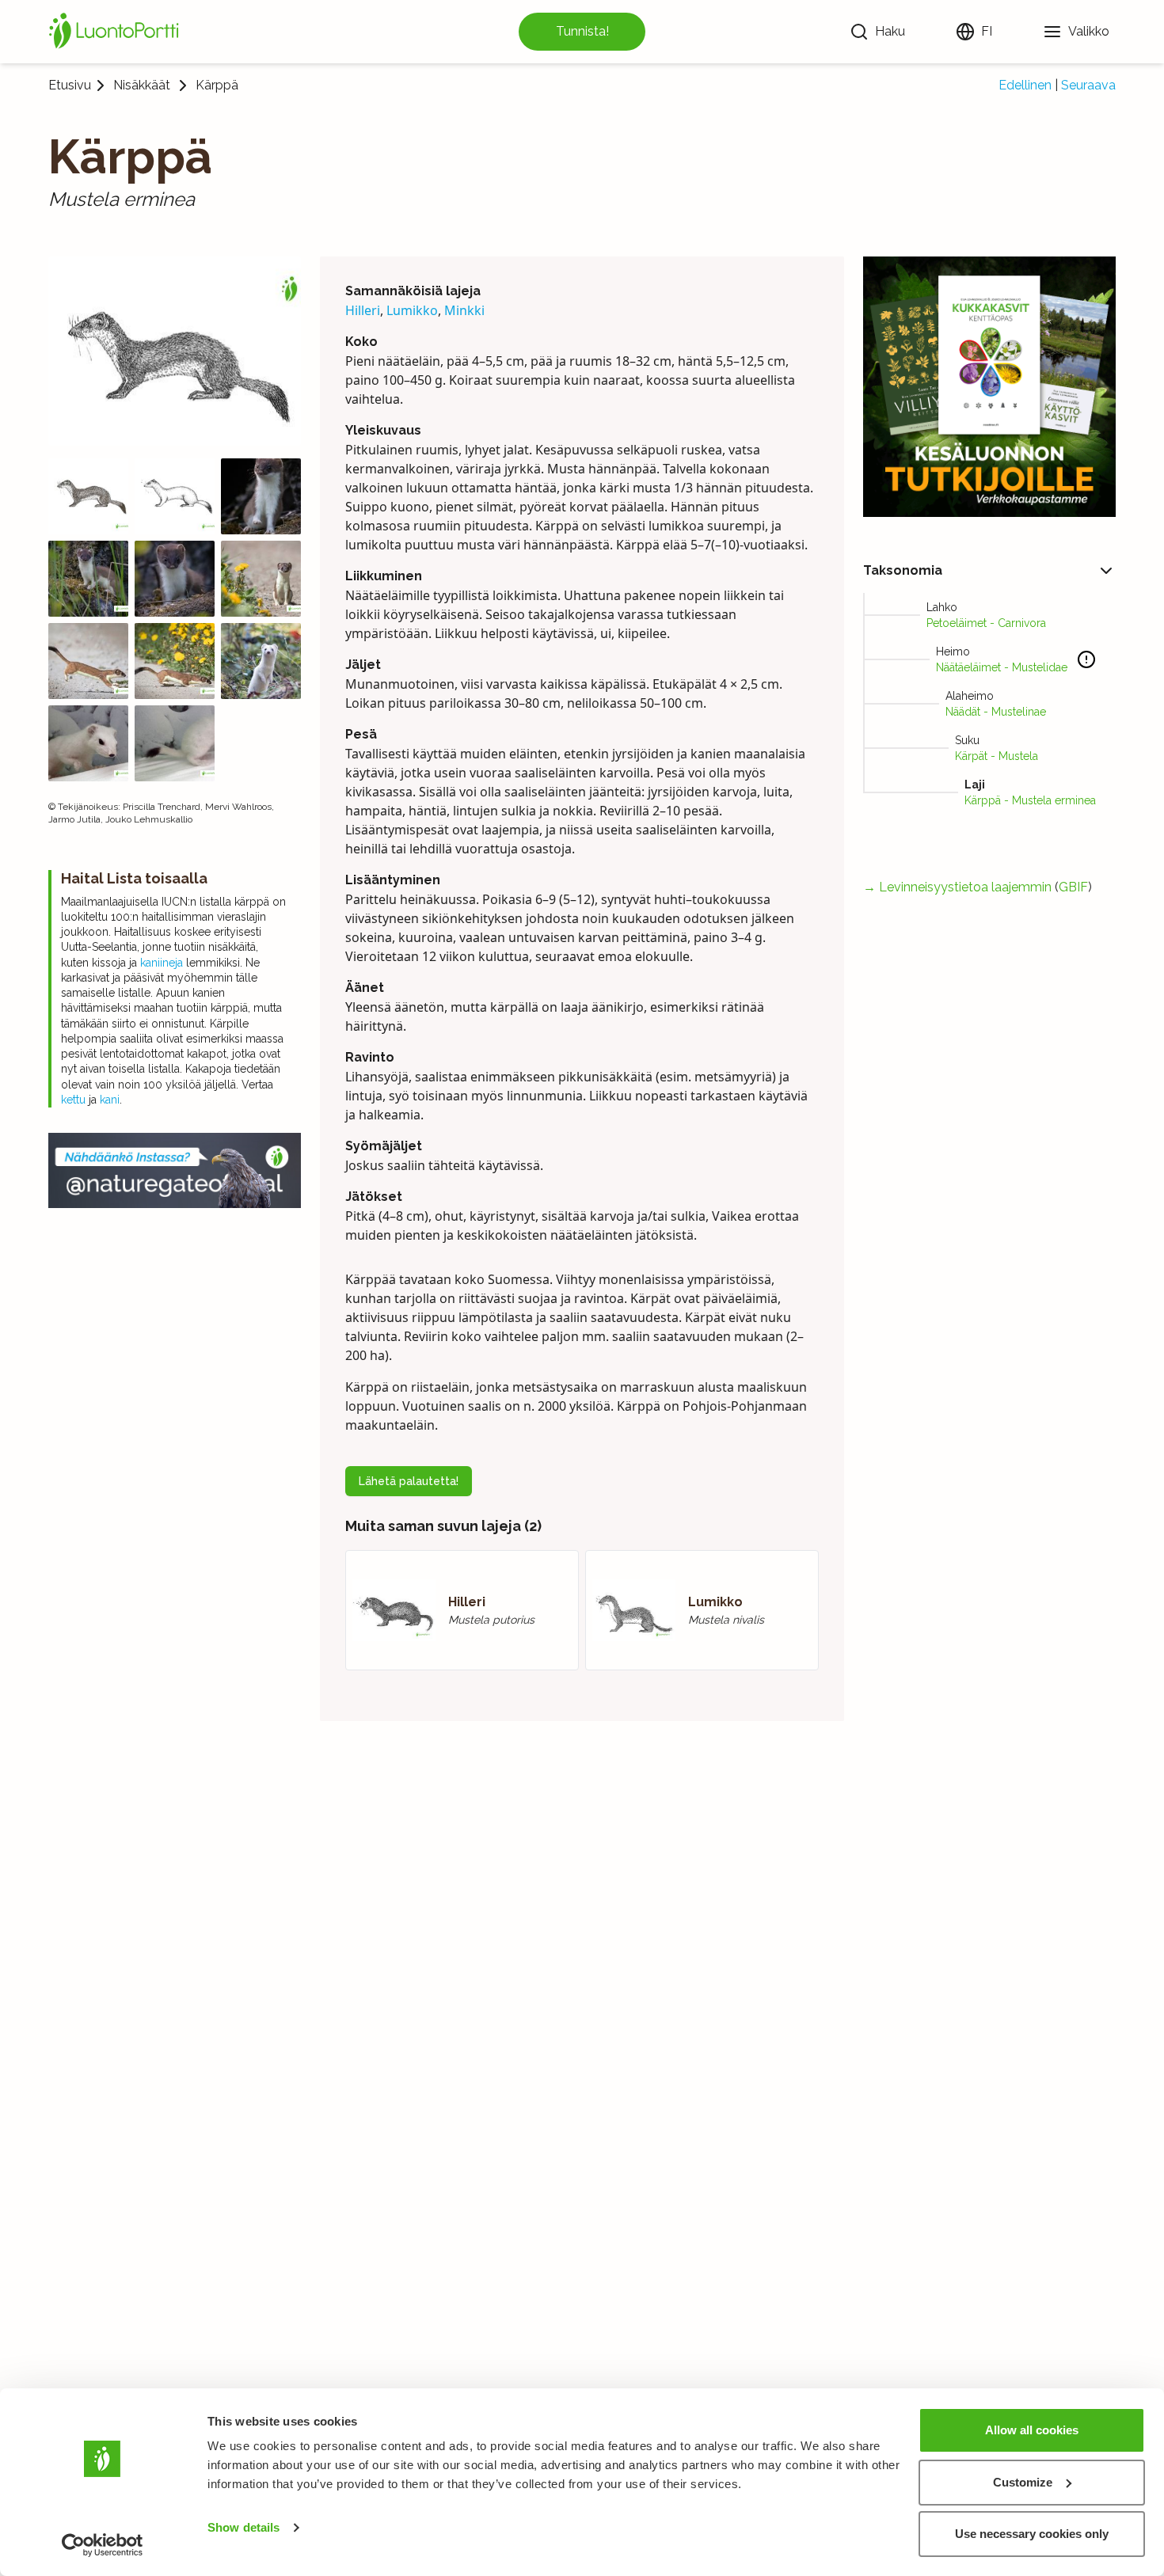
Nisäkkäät (142, 85)
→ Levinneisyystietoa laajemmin (957, 887)
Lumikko (412, 310)
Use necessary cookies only (1032, 2534)
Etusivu (70, 85)
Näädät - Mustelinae (996, 712)
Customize (1023, 2482)
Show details (243, 2527)
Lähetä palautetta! (409, 1481)
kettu (73, 1100)
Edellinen (1025, 85)
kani (110, 1100)
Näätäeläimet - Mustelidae (1002, 667)
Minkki (464, 310)
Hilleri (363, 310)
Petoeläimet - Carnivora (986, 623)
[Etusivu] (116, 32)
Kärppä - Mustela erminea (1030, 800)
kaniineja (162, 963)
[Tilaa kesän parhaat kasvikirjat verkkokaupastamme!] (989, 387)
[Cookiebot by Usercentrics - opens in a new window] (103, 2545)
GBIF (1073, 887)
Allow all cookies (1032, 2430)
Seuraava (1088, 85)
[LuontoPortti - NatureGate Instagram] (175, 1170)
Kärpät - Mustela (997, 756)
